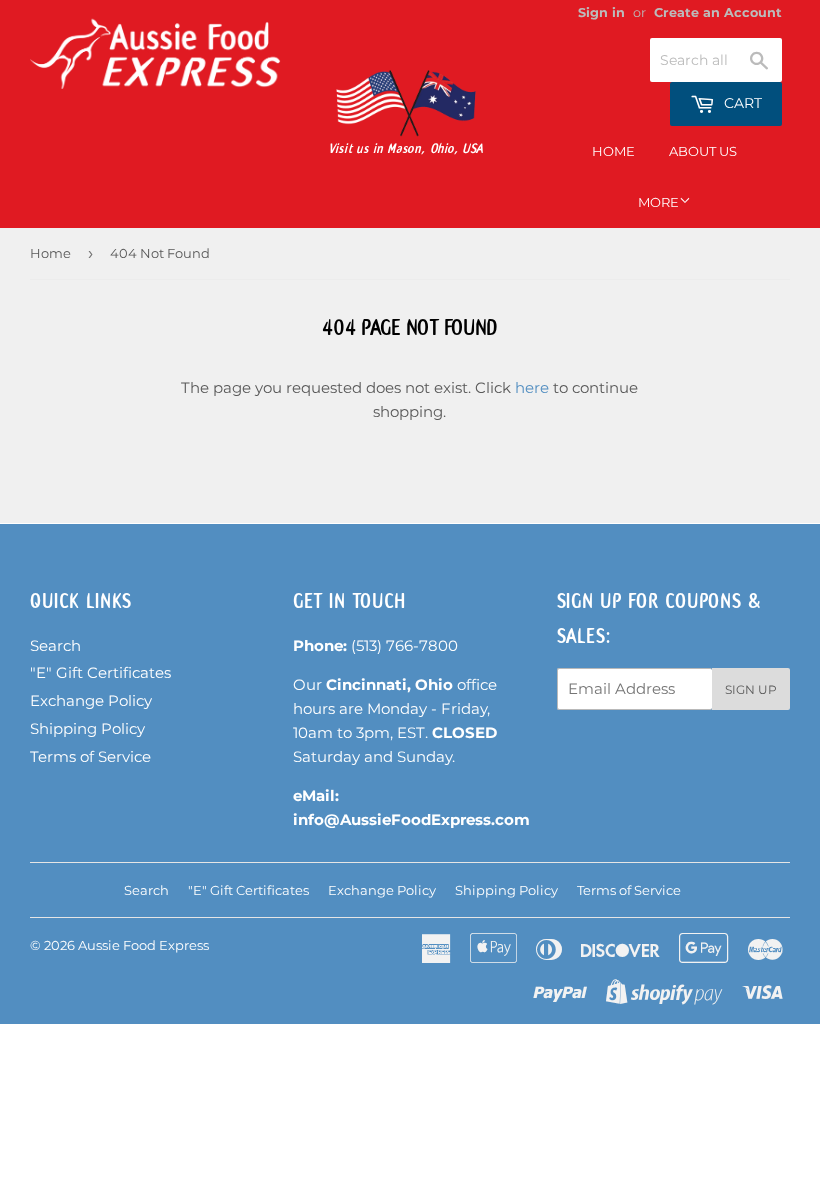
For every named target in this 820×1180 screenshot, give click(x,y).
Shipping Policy (87, 728)
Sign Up (751, 689)
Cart (741, 103)
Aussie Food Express (143, 945)
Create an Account (718, 12)
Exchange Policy (91, 700)
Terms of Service (90, 756)
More (658, 202)
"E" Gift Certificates (100, 672)
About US (703, 151)
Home (613, 151)
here (532, 387)
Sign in (601, 12)
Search (55, 645)
